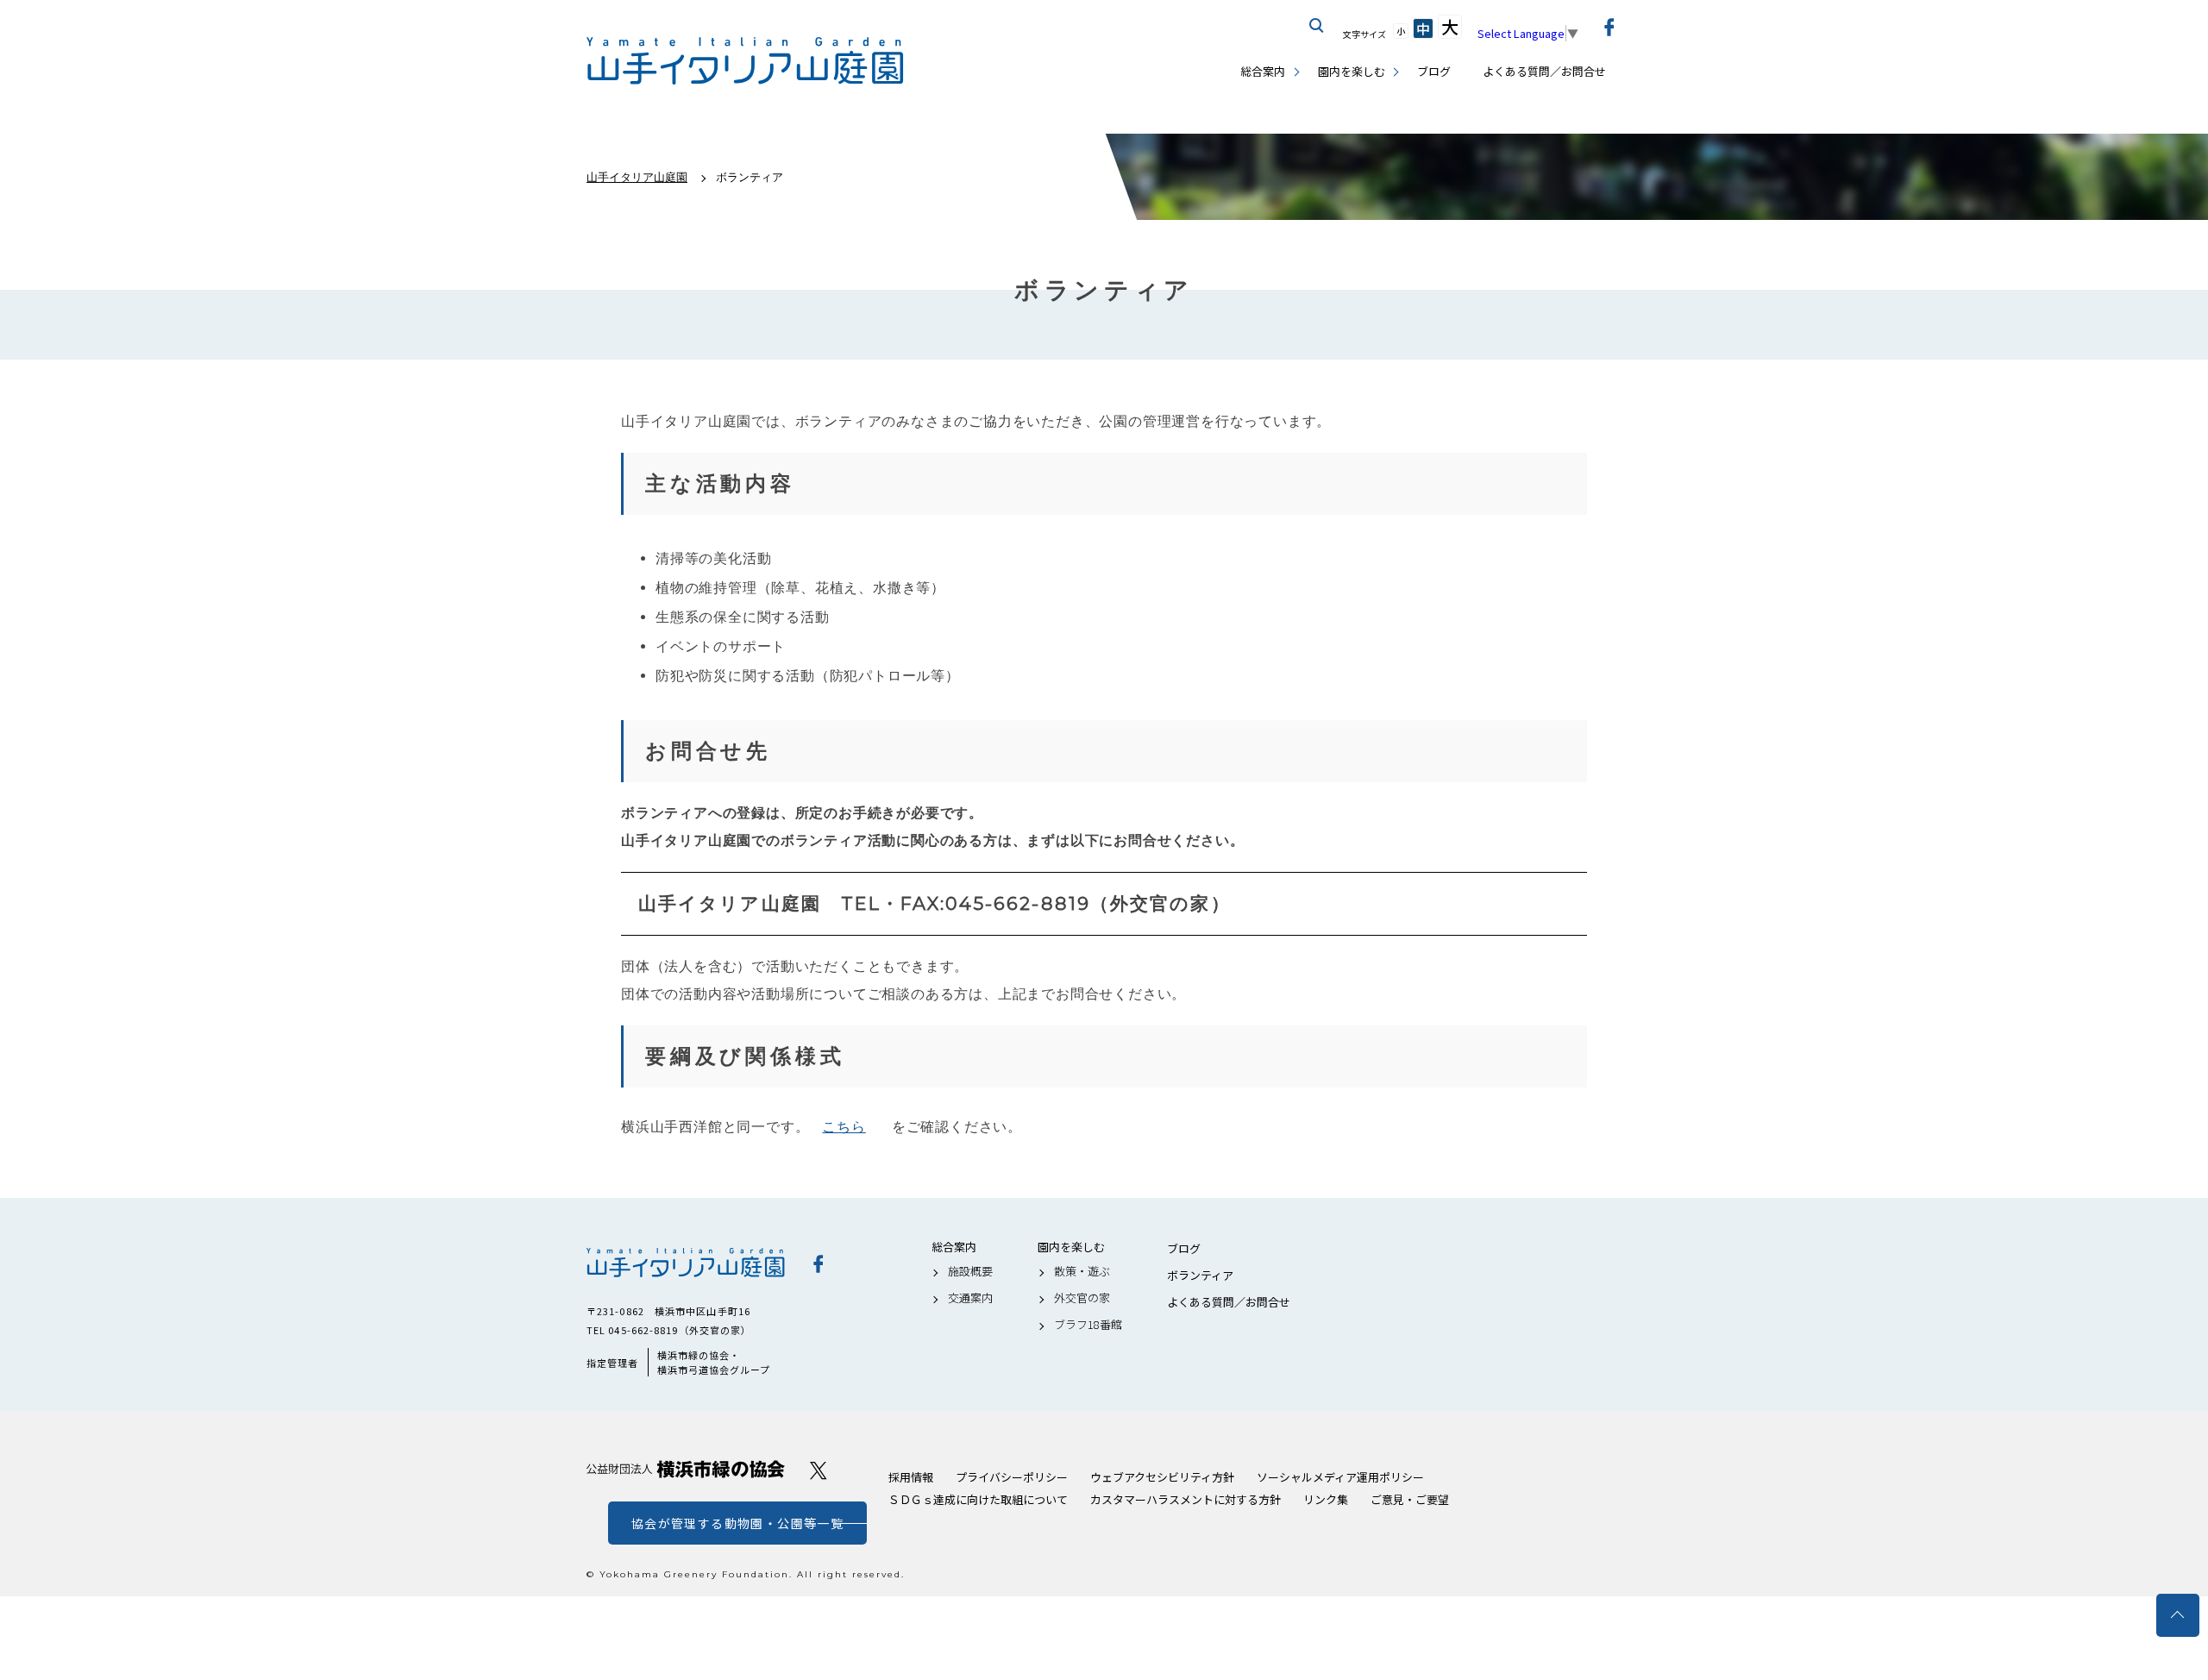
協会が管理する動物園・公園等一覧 (737, 1523)
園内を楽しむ (1352, 71)
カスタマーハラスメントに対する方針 (1186, 1499)
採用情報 (911, 1477)
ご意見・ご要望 (1410, 1499)
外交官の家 (1082, 1298)
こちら (844, 1127)
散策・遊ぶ (1082, 1271)
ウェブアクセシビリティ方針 (1162, 1477)
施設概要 (970, 1271)
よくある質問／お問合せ (1544, 71)
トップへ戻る (2178, 1615)
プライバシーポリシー (1012, 1477)
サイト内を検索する (1317, 26)
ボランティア (1200, 1276)
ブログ (1434, 71)
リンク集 (1326, 1499)
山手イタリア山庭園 (686, 1263)
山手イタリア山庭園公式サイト (746, 61)
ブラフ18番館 (1088, 1325)
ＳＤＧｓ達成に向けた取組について (978, 1499)
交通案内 (970, 1298)
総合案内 (1263, 71)
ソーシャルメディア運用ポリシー (1340, 1477)
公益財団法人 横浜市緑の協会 (686, 1469)
